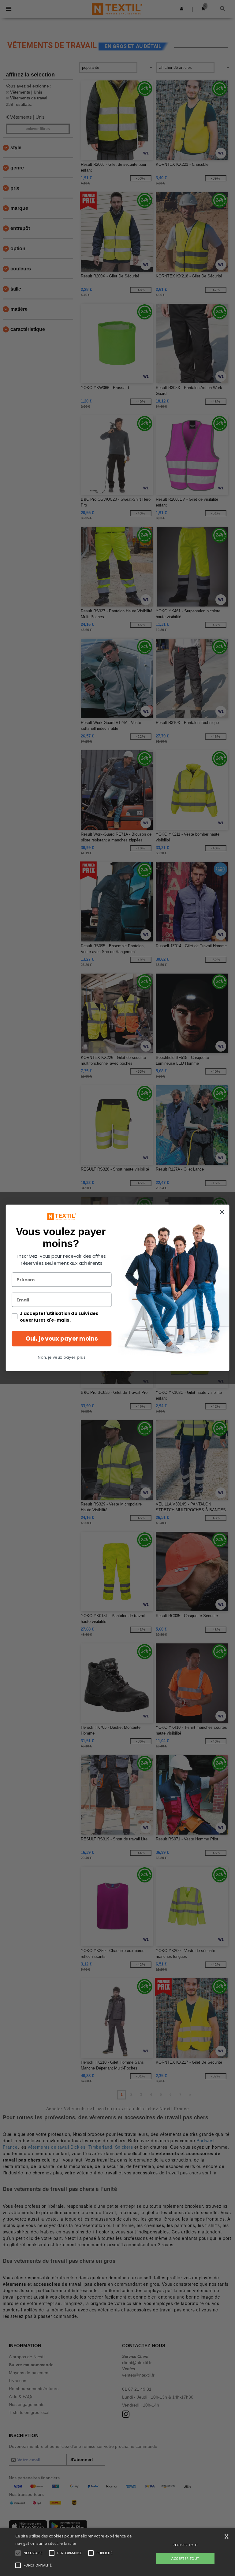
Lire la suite (66, 2543)
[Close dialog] (222, 1212)
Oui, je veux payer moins (62, 1339)
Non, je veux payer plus (62, 1358)
